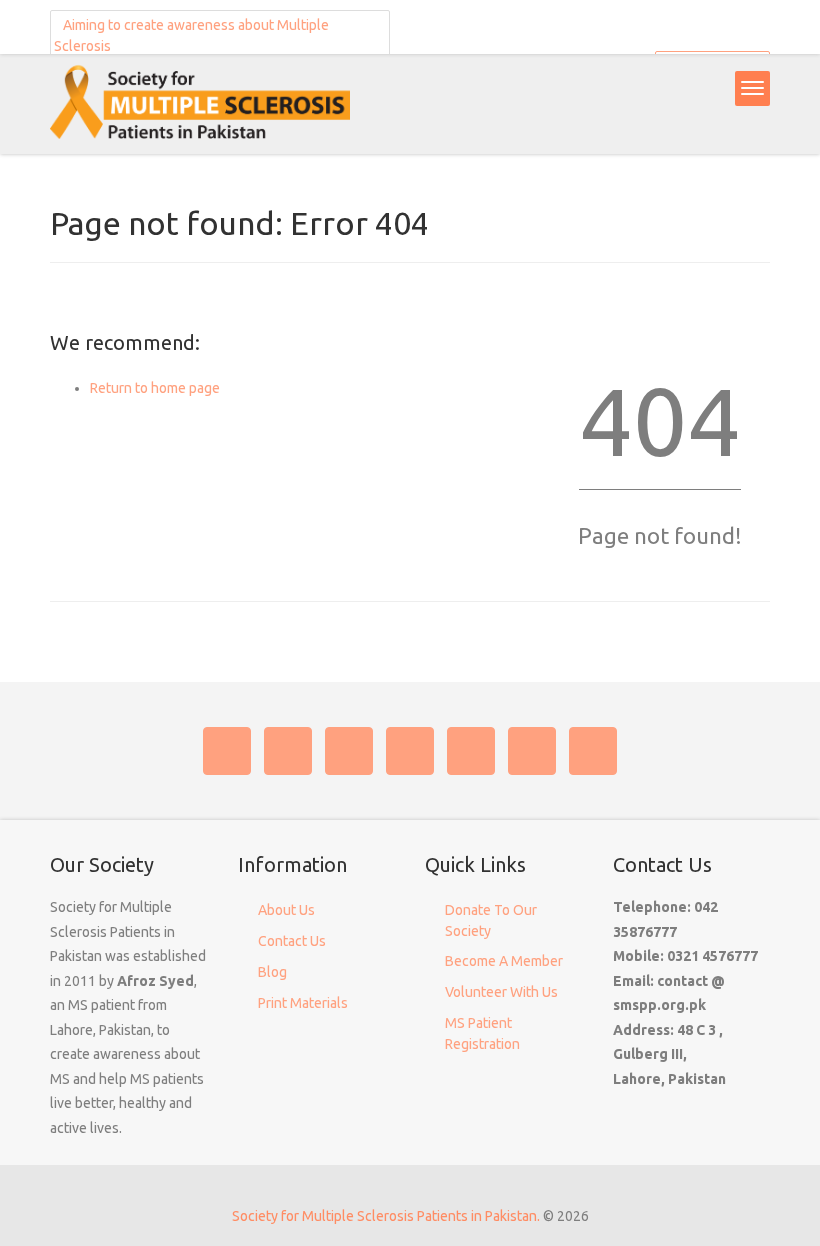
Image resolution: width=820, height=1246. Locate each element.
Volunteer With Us (501, 992)
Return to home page (155, 388)
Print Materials (303, 1003)
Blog (272, 972)
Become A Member (504, 961)
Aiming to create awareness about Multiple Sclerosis (191, 35)
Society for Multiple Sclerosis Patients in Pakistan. (386, 1216)
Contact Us (292, 941)
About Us (286, 910)
